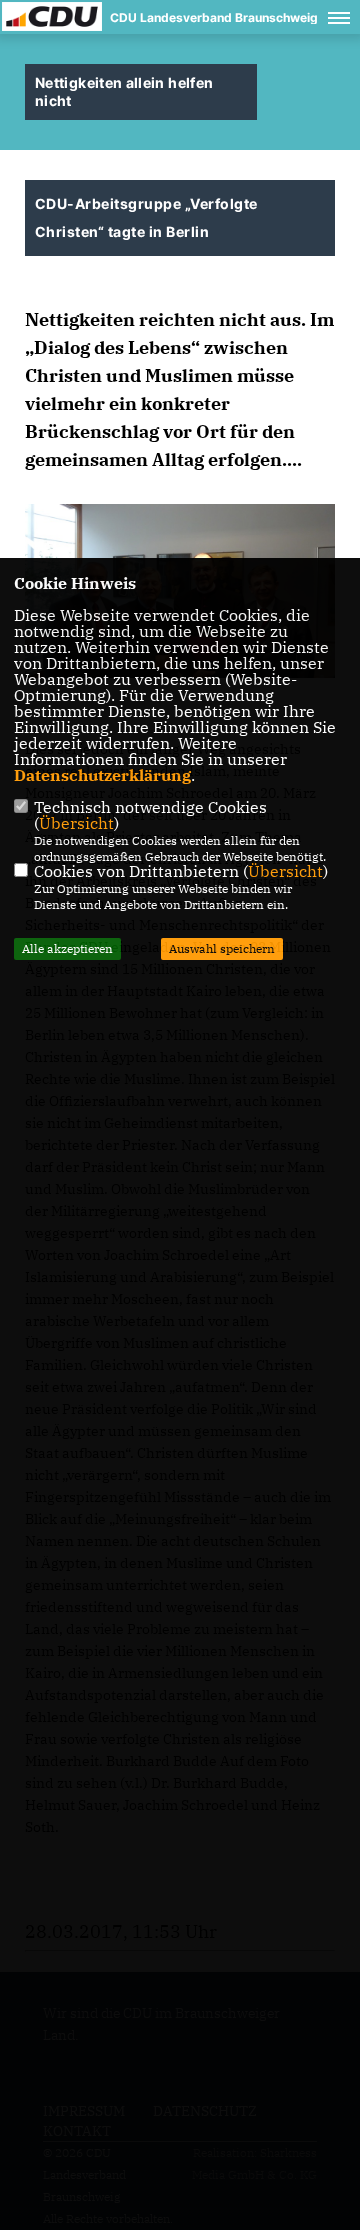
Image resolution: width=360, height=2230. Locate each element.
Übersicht (76, 823)
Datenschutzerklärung (102, 775)
